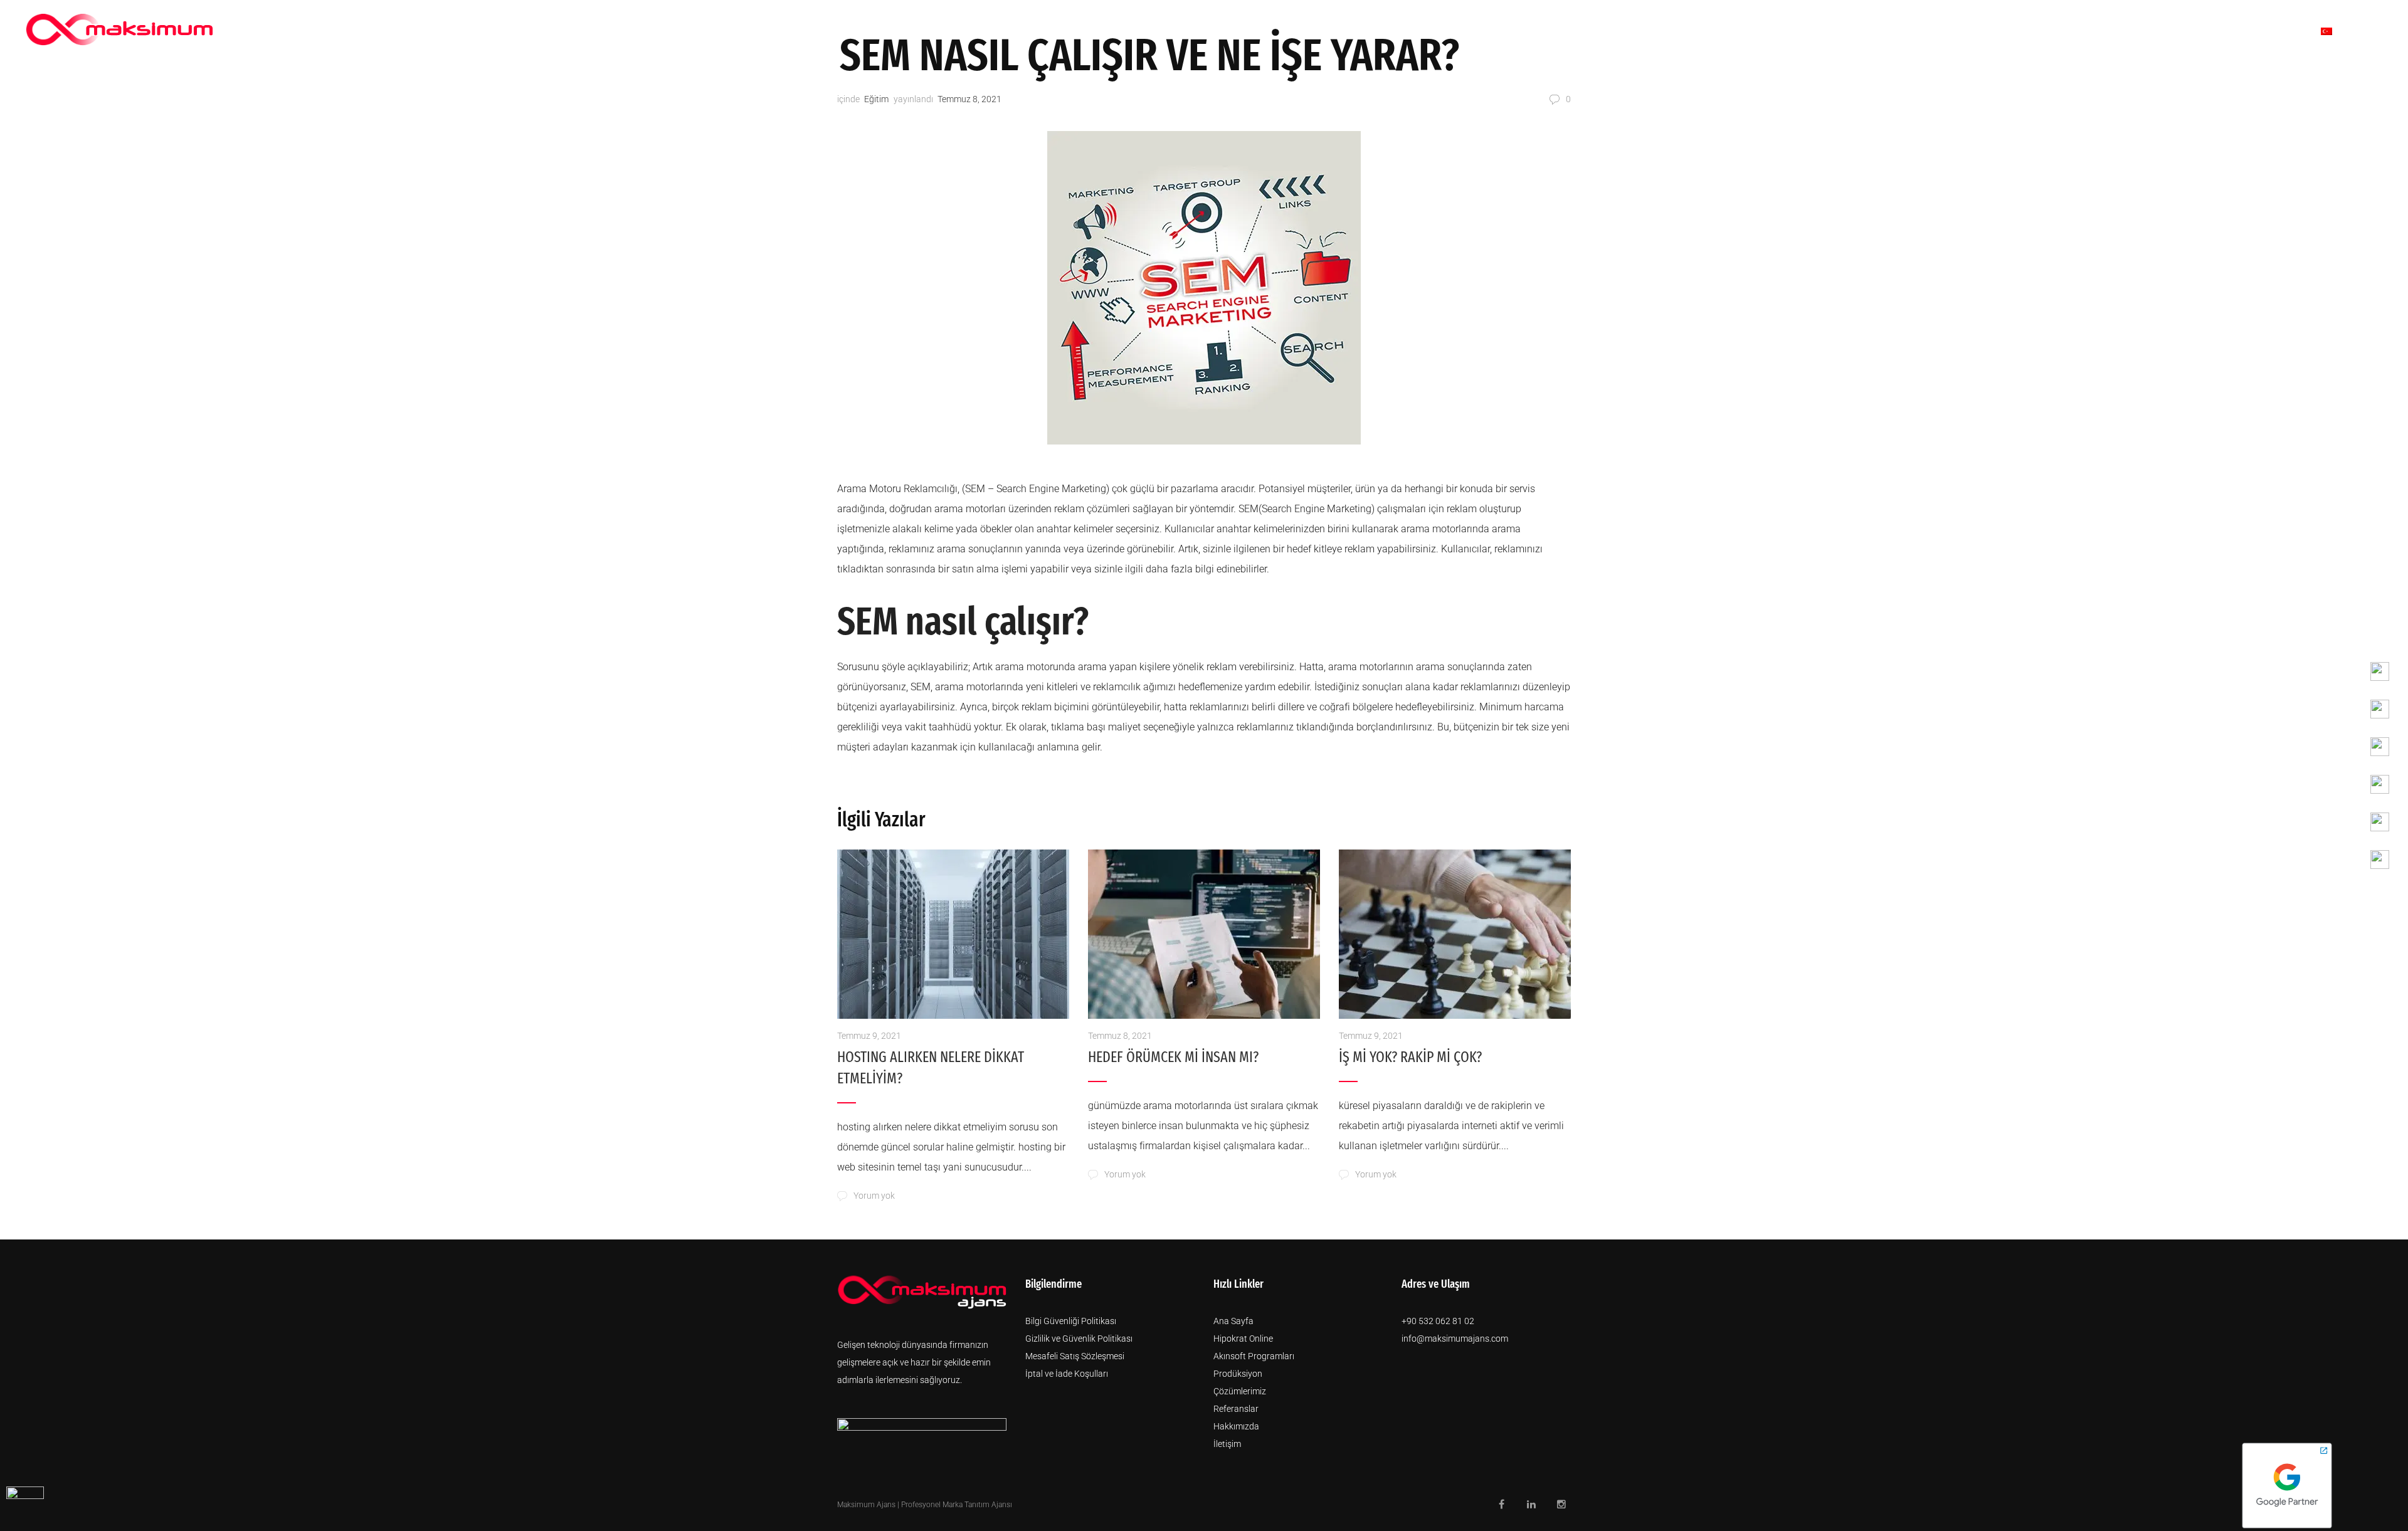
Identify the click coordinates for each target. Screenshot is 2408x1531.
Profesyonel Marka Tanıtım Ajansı (957, 1505)
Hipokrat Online (1243, 1339)
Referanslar (2136, 31)
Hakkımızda (1940, 31)
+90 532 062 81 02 (1438, 1321)
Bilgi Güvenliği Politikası (1071, 1321)
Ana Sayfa (1233, 1321)
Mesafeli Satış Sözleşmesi (1075, 1356)
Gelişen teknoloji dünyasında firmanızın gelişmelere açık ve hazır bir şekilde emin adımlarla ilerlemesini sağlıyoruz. (914, 1362)
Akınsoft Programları (1254, 1356)
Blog (2210, 31)
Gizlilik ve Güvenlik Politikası (1079, 1339)
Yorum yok (874, 1196)
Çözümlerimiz (2036, 31)
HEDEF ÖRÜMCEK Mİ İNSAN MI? (1173, 1057)
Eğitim (876, 99)
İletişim (2270, 31)
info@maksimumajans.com (1455, 1339)
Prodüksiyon (1845, 31)
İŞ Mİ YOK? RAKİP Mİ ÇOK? (1410, 1057)
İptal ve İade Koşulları (1067, 1374)
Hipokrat (1682, 31)
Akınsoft (1758, 31)
